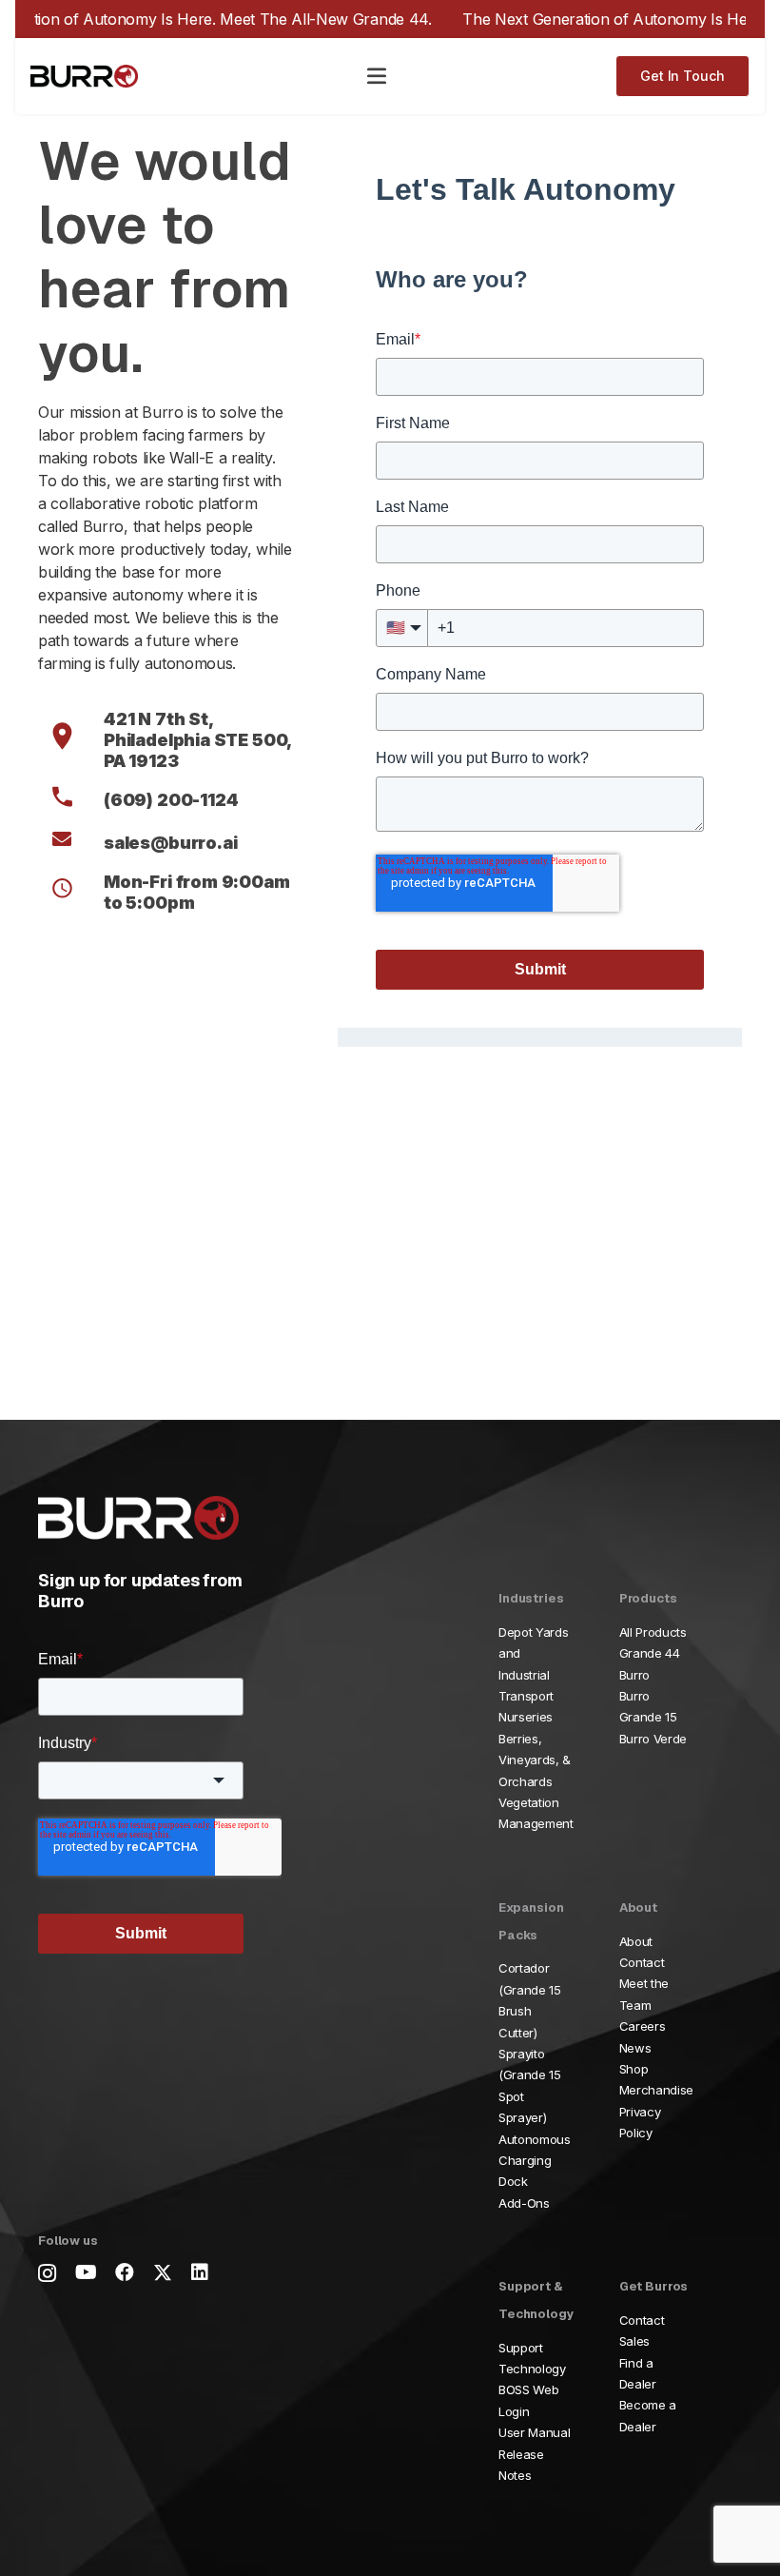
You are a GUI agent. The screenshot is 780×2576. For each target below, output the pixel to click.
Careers (643, 2026)
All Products (653, 1632)
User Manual (534, 2432)
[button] (377, 76)
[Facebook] (125, 2272)
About (636, 1941)
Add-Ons (524, 2203)
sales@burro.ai (170, 843)
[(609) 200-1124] (71, 800)
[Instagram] (47, 2273)
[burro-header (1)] (84, 77)
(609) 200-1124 (171, 800)
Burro (634, 1675)
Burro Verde (653, 1739)
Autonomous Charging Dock (535, 2161)
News (635, 2048)
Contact (642, 1962)
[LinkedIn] (200, 2272)
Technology (532, 2369)
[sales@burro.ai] (71, 843)
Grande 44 (650, 1653)
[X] (163, 2273)
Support (521, 2348)
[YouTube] (86, 2272)
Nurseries (526, 1717)
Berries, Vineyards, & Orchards (535, 1760)
